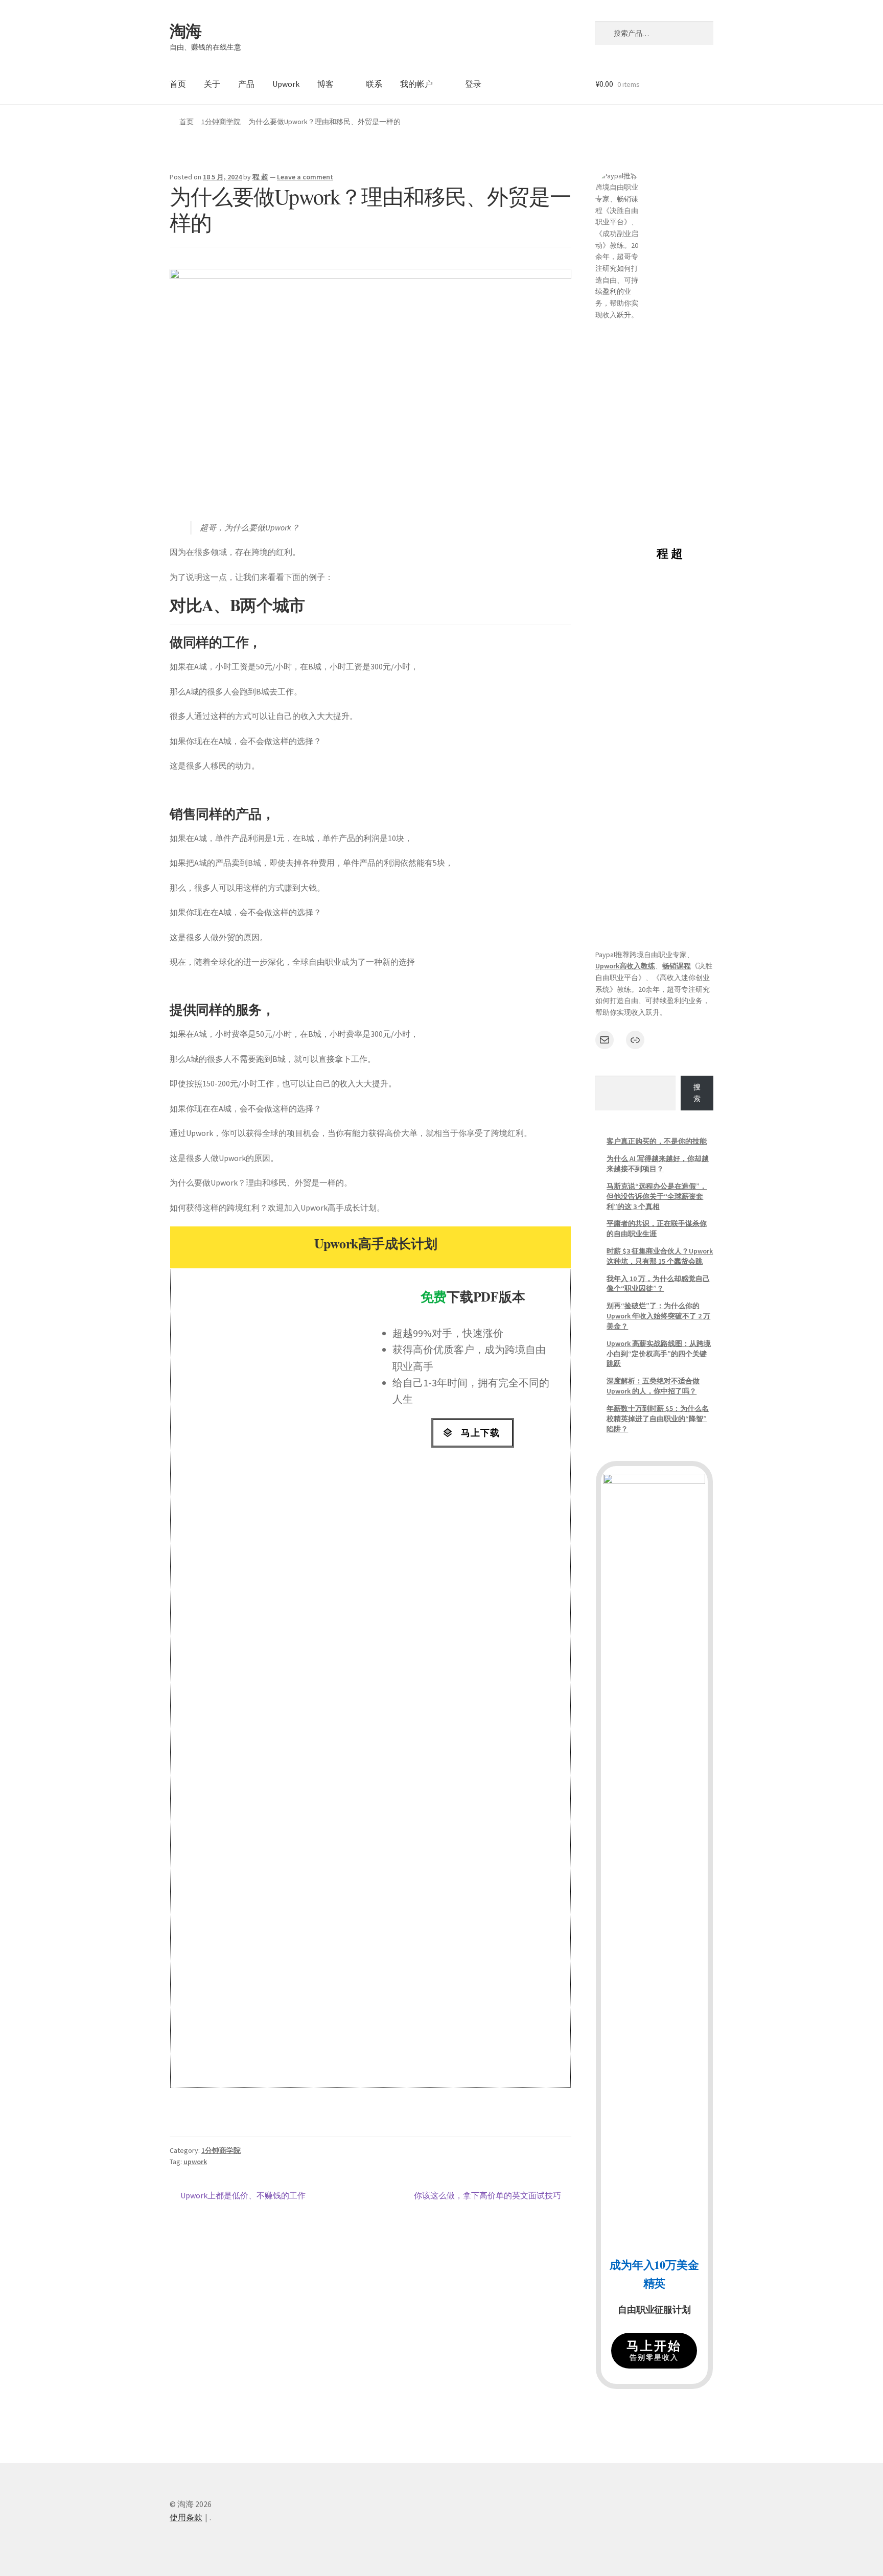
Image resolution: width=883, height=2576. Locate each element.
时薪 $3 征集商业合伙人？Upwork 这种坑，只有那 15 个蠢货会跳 (660, 1256)
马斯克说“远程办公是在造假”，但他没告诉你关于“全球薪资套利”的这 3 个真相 (657, 1196)
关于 (212, 84)
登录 (473, 84)
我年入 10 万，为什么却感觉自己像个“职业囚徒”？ (658, 1284)
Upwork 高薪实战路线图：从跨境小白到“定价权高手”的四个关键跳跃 (659, 1354)
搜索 (697, 1093)
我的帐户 (416, 84)
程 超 (260, 177)
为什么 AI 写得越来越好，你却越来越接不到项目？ (658, 1164)
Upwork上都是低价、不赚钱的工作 (243, 2195)
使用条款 (186, 2517)
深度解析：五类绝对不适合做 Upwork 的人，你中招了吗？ (653, 1386)
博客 (326, 84)
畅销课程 (677, 966)
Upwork (286, 84)
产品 (246, 84)
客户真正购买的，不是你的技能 (657, 1141)
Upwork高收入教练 (625, 966)
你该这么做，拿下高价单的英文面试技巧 (487, 2195)
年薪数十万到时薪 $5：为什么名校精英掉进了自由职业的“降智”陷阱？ (658, 1419)
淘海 (185, 31)
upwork (195, 2162)
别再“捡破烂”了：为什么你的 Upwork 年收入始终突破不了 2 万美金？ (658, 1316)
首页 (178, 84)
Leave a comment (305, 177)
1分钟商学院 (221, 122)
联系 (374, 84)
